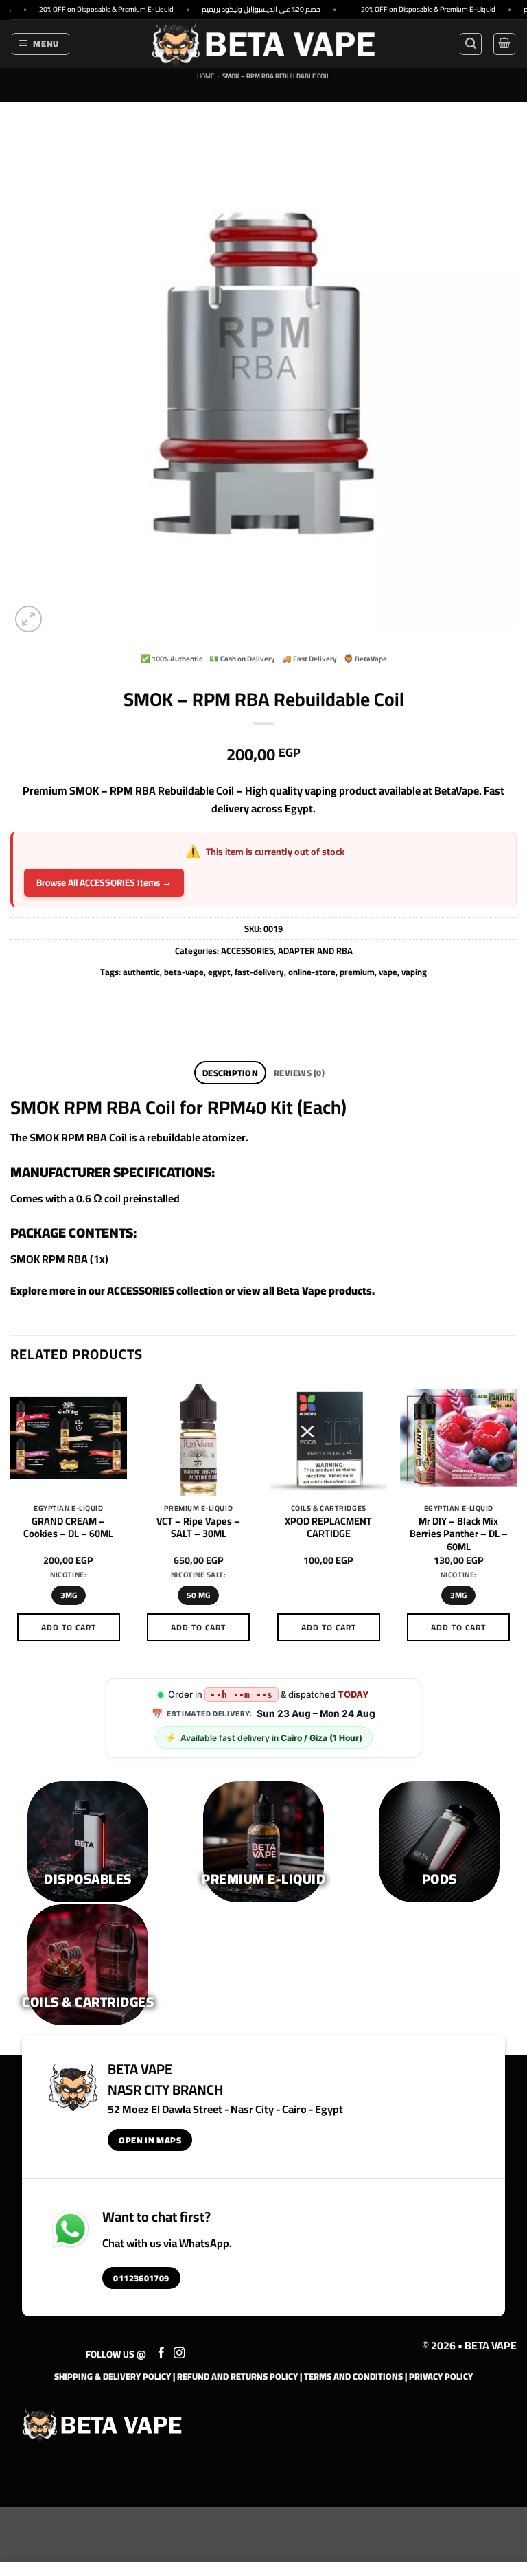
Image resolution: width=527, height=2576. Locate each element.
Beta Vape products (324, 1290)
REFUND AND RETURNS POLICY (237, 2376)
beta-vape (184, 972)
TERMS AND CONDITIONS (353, 2376)
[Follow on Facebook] (162, 2353)
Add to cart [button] (329, 1627)
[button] (41, 44)
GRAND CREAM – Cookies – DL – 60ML (68, 1528)
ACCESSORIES (247, 950)
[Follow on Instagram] (179, 2353)
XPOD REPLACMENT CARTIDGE (328, 1528)
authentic (141, 972)
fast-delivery (259, 972)
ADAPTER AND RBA (315, 950)
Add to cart (69, 1627)
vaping (414, 972)
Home (206, 76)
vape (388, 972)
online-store (312, 972)
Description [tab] (230, 1073)
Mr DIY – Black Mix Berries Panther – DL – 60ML (459, 1534)
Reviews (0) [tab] (299, 1073)
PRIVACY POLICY (441, 2376)
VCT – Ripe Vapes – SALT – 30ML (198, 1528)
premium (357, 972)
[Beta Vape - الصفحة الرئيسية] (102, 2425)
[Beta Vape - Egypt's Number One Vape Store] (263, 44)
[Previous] (11, 1523)
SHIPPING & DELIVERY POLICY (113, 2376)
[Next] (516, 1523)
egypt (219, 972)
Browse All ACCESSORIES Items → (104, 882)
